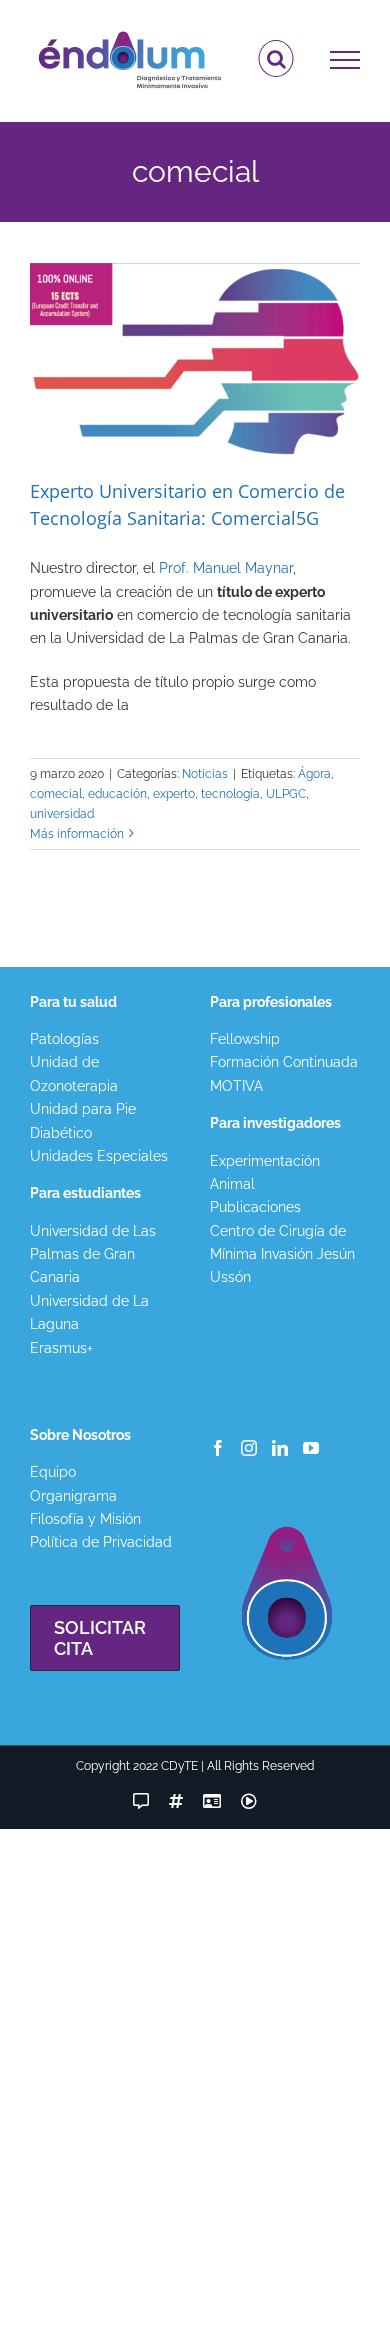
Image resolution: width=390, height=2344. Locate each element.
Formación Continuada (284, 1062)
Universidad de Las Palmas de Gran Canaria (93, 1254)
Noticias (205, 774)
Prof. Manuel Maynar (226, 568)
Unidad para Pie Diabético (83, 1120)
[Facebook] (218, 1448)
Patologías (64, 1039)
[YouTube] (311, 1448)
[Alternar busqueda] (276, 59)
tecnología (230, 794)
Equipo (53, 1472)
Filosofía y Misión (85, 1519)
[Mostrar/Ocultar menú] (345, 60)
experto (174, 794)
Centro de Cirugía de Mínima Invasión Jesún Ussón (282, 1254)
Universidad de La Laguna (89, 1312)
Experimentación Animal (265, 1172)
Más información (77, 834)
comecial (56, 794)
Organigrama (73, 1496)
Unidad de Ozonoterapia (74, 1073)
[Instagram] (249, 1448)
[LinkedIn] (280, 1448)
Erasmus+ (61, 1348)
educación (117, 794)
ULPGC (286, 794)
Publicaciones (255, 1207)
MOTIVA (236, 1086)
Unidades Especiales (99, 1156)
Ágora (314, 774)
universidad (62, 814)
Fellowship (245, 1039)
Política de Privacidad (101, 1542)
